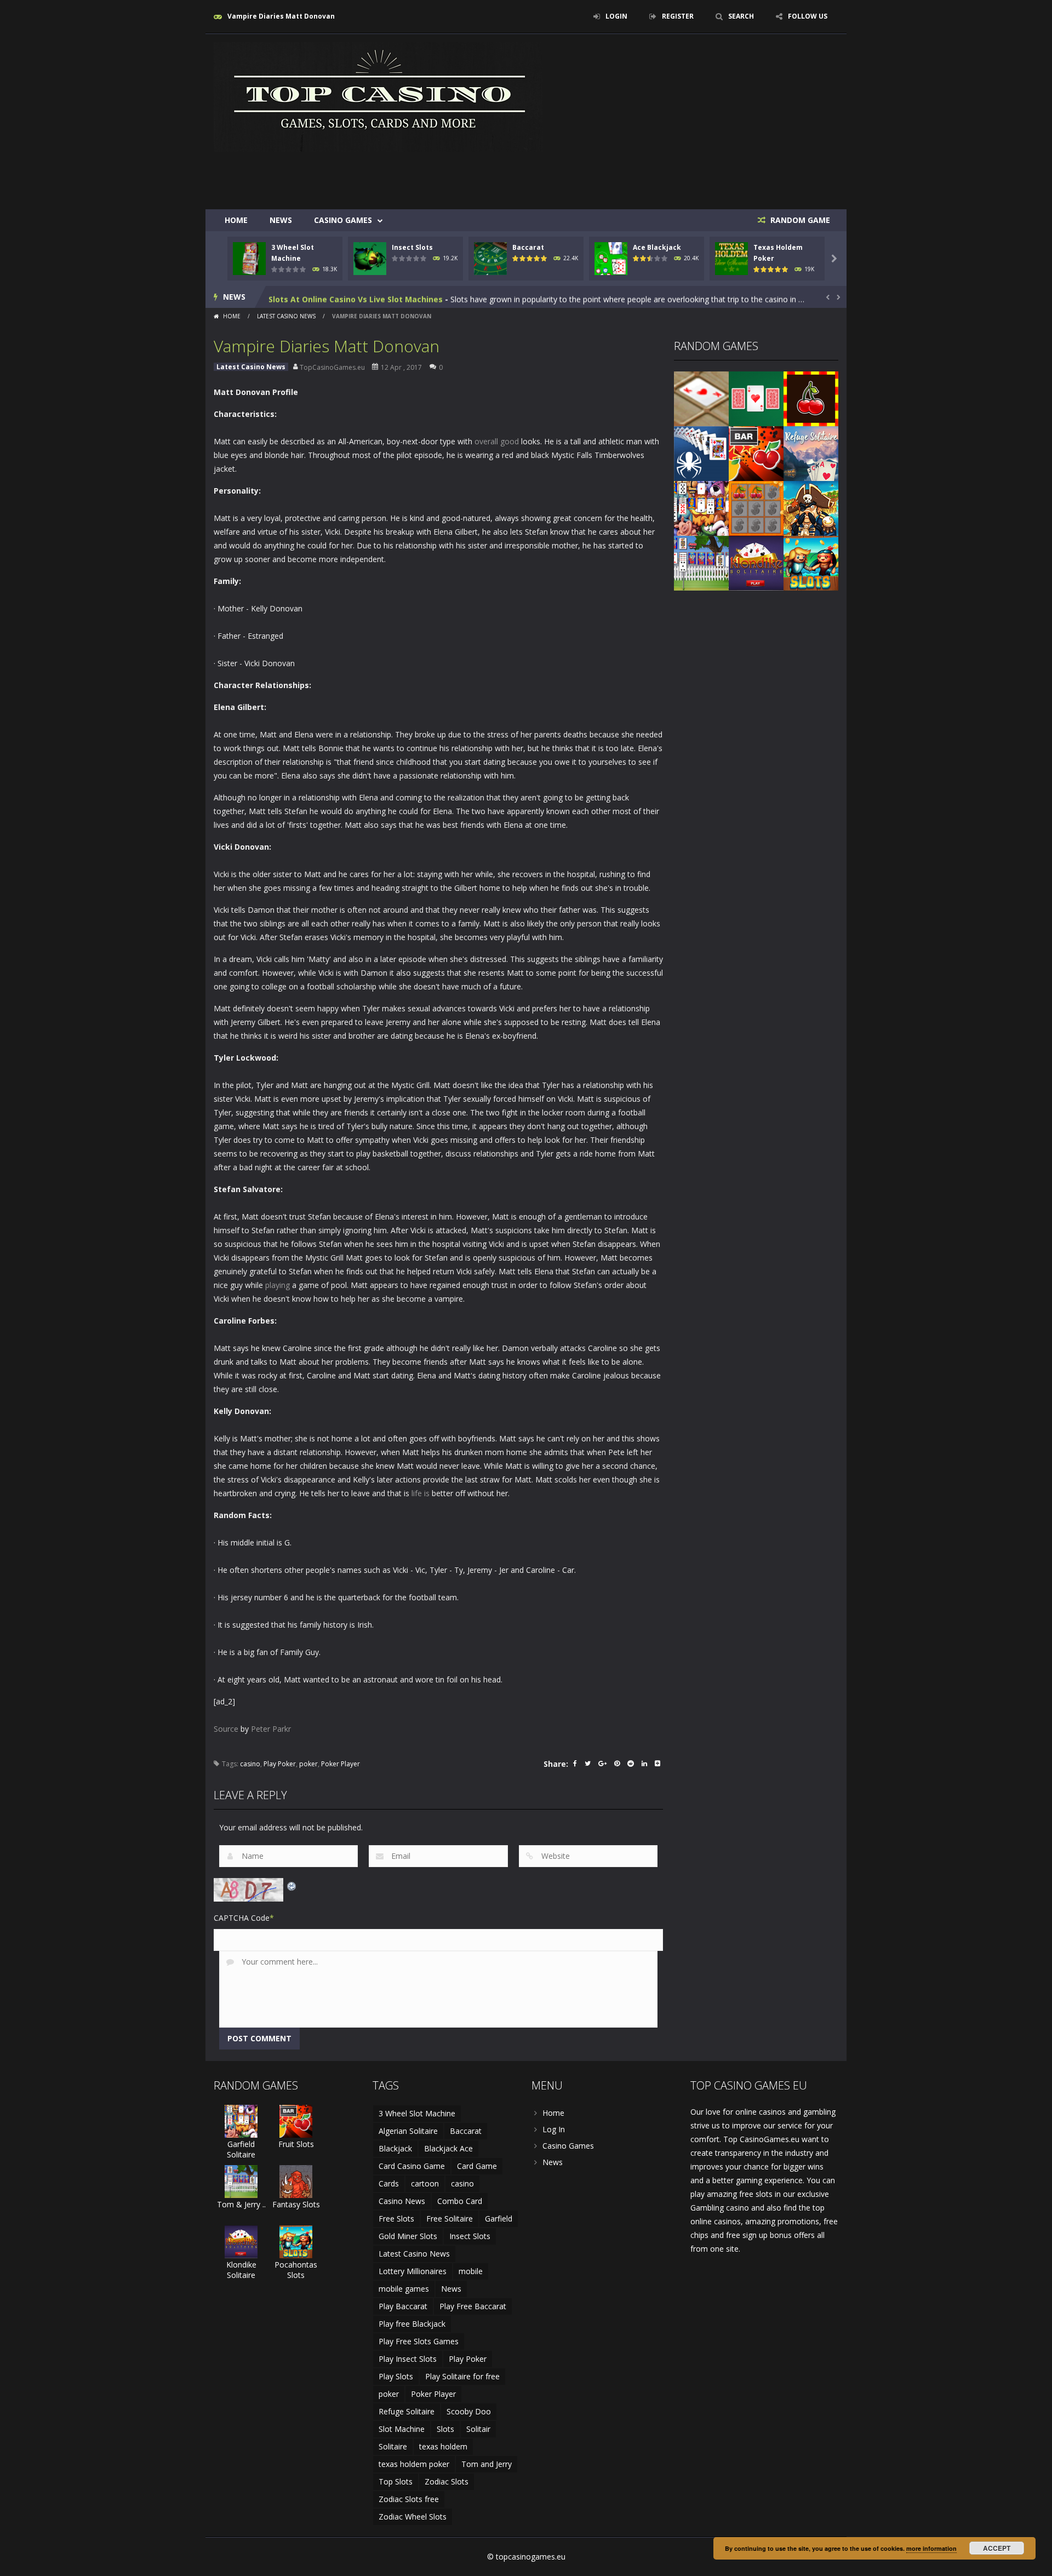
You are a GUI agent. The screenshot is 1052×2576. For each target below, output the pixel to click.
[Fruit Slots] (756, 453)
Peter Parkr (271, 1729)
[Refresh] (292, 1885)
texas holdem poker (414, 2464)
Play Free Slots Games (419, 2341)
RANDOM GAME (799, 220)
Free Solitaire (450, 2219)
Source (226, 1729)
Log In (554, 2129)
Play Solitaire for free (462, 2376)
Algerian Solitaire (408, 2131)
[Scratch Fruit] (756, 508)
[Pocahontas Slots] (811, 562)
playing (278, 1285)
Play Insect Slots (408, 2359)
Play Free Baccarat (473, 2306)
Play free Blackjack (412, 2324)
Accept (997, 2548)
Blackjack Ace (448, 2148)
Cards (389, 2183)
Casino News (402, 2201)
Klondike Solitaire (241, 2270)
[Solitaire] (701, 453)
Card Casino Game (412, 2166)
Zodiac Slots (447, 2481)
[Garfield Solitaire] (701, 508)
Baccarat (528, 247)
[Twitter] (588, 1764)
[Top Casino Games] (378, 96)
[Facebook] (575, 1764)
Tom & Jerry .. (241, 2204)
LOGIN (616, 16)
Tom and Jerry (487, 2464)
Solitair (478, 2429)
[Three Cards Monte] (756, 398)
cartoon (425, 2183)
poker (308, 1764)
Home (236, 220)
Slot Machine (402, 2429)
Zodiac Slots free (409, 2499)
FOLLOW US (808, 16)
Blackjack (395, 2148)
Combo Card (460, 2201)
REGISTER (678, 16)
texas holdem (443, 2446)
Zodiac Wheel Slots (413, 2517)
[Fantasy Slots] (296, 2181)
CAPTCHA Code (242, 1918)
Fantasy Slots (296, 2204)
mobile (471, 2271)
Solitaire (393, 2446)
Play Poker (280, 1764)
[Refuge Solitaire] (811, 453)
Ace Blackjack (657, 247)
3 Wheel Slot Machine (417, 2113)
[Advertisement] (639, 176)
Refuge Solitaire (407, 2411)
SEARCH (741, 16)
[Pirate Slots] (811, 508)
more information (931, 2548)
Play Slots (396, 2376)
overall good (497, 441)
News (281, 220)
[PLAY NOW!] (249, 258)
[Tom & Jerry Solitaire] (701, 562)
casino (250, 1764)
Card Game (477, 2166)
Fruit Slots (296, 2144)
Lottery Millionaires (413, 2271)
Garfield (499, 2219)
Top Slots (396, 2481)
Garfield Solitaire (241, 2149)
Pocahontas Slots (296, 2270)
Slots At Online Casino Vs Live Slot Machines (356, 297)
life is (421, 1493)
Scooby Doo (469, 2411)
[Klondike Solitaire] (756, 562)
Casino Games (343, 220)
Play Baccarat (403, 2306)
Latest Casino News (286, 316)
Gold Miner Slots (408, 2236)
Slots (445, 2429)
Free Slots (396, 2219)
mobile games (404, 2289)
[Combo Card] (701, 398)
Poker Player (341, 1764)
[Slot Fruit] (811, 398)
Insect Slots (412, 247)
